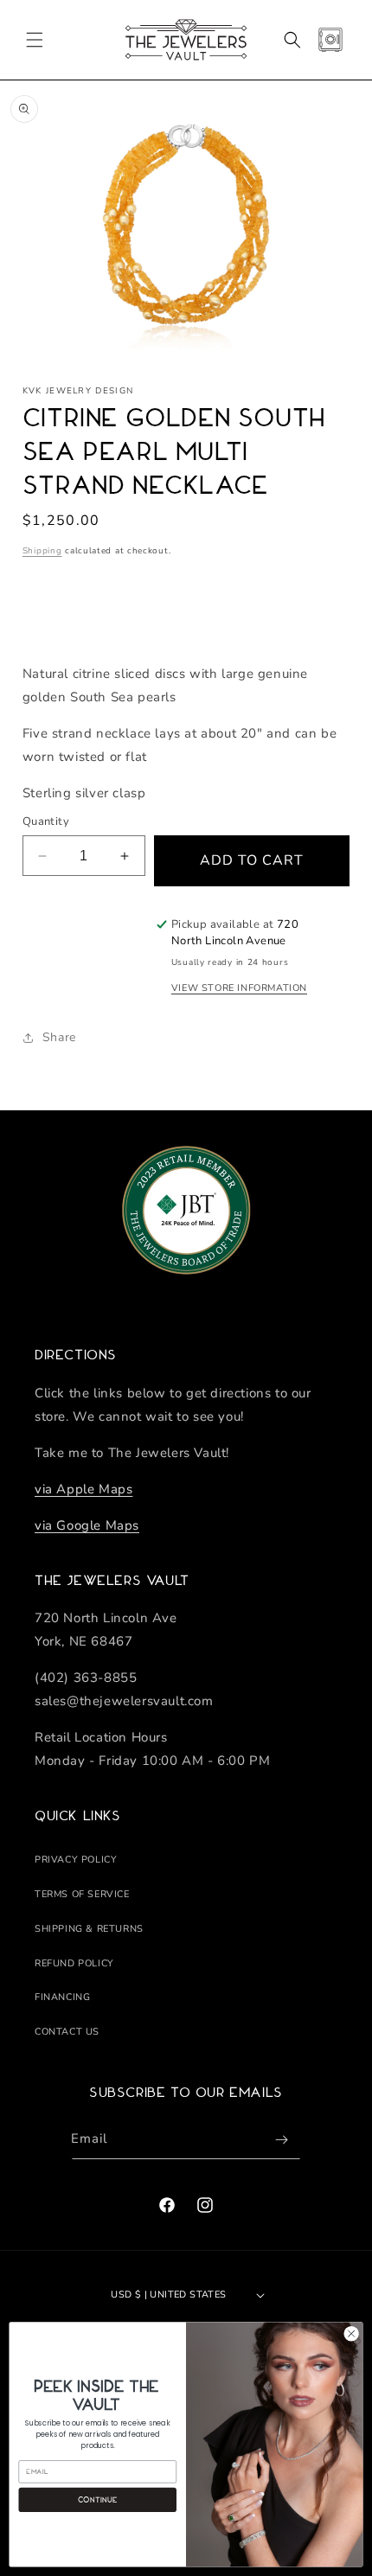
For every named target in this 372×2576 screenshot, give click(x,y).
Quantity (46, 821)
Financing (62, 1997)
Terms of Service (82, 1894)
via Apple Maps (83, 1489)
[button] (35, 40)
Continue (97, 2499)
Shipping (42, 551)
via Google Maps (87, 1525)
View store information (239, 988)
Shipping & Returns (89, 1929)
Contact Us (67, 2032)
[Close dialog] (351, 2334)
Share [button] (59, 1037)
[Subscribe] (281, 2140)
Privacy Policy (76, 1860)
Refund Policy (74, 1963)
